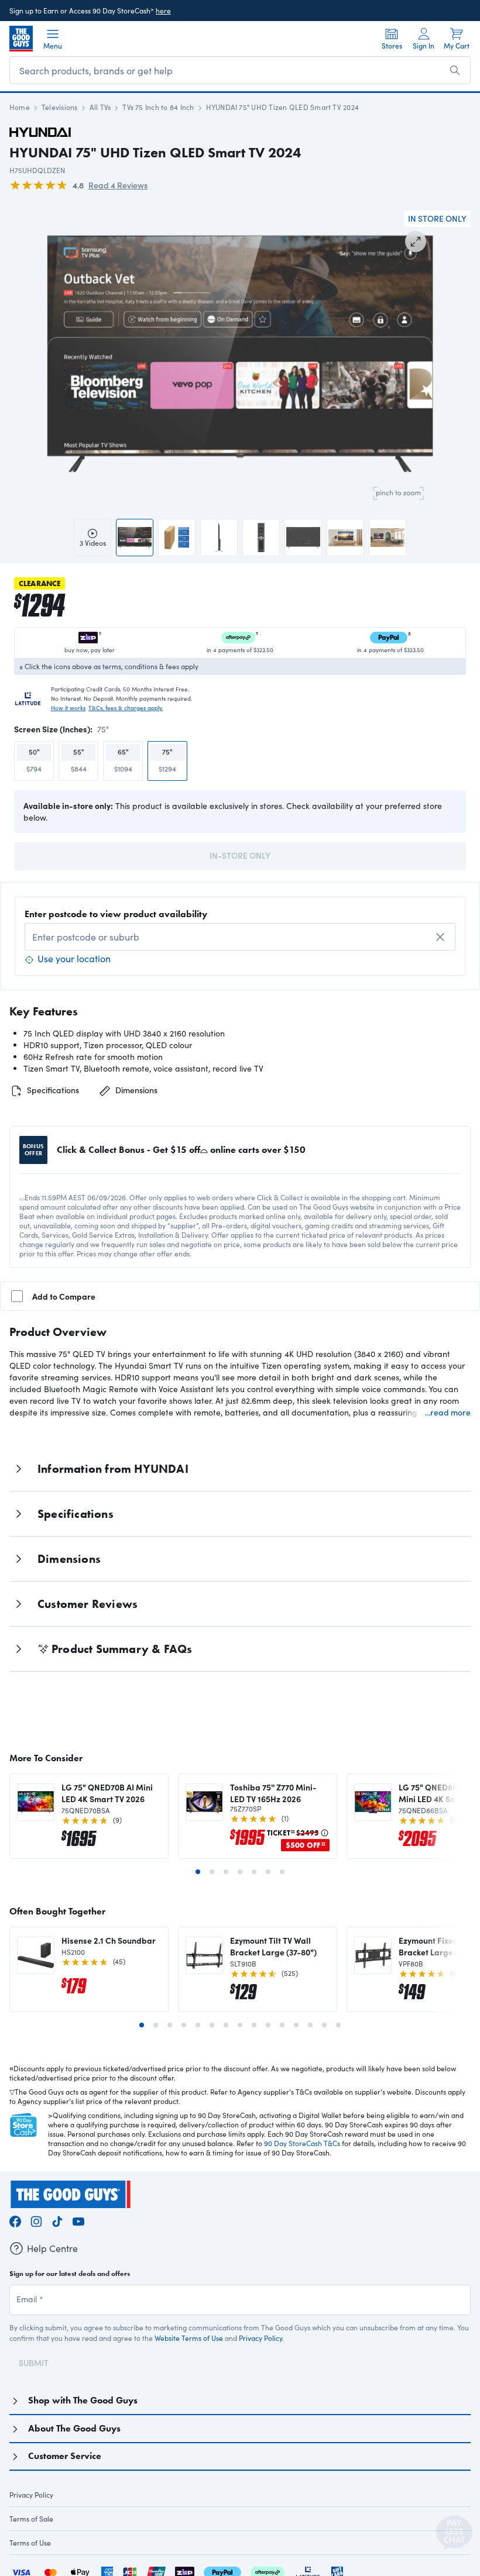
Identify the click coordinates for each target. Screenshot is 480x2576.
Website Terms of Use (189, 2338)
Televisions (60, 107)
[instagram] (36, 2219)
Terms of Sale (31, 2519)
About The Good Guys (74, 2428)
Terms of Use (30, 2543)
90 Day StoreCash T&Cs (302, 2143)
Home (20, 107)
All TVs (100, 107)
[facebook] (15, 2219)
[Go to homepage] (21, 39)
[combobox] (240, 937)
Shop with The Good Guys (83, 2400)
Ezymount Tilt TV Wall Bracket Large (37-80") (273, 1946)
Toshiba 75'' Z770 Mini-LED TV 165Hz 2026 (273, 1793)
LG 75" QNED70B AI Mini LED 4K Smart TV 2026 (107, 1793)
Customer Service (65, 2456)
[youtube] (78, 2219)
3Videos (93, 543)
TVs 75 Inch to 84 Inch (158, 107)
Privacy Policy (260, 2338)
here (163, 11)
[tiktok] (57, 2219)
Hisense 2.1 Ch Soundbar (109, 1940)
